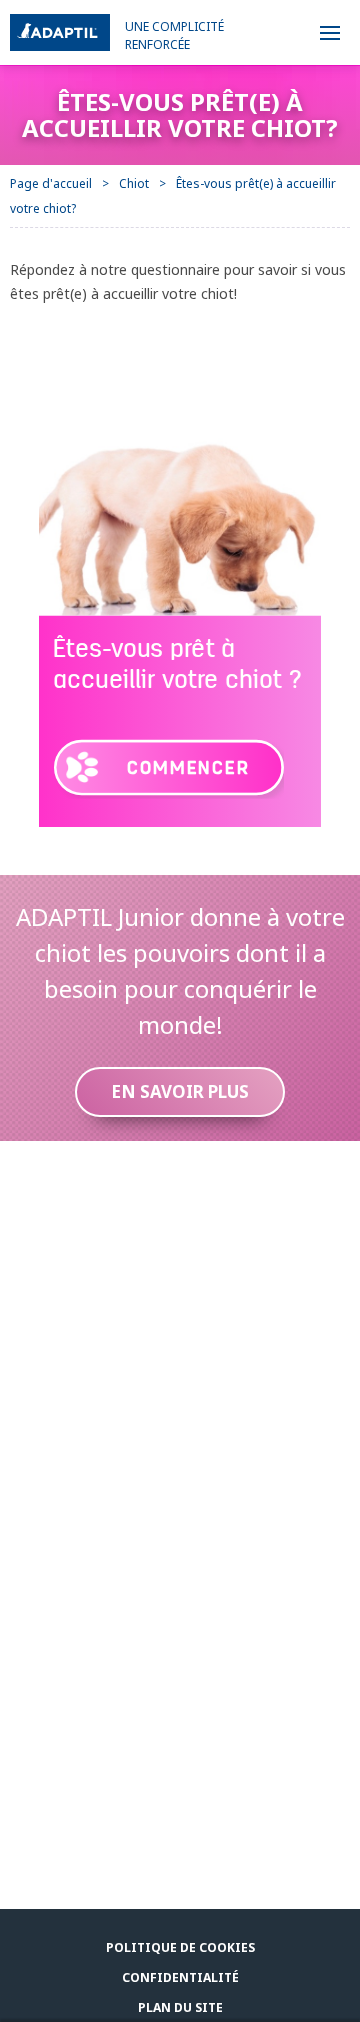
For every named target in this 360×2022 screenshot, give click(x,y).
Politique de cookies (180, 1947)
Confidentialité (180, 1977)
